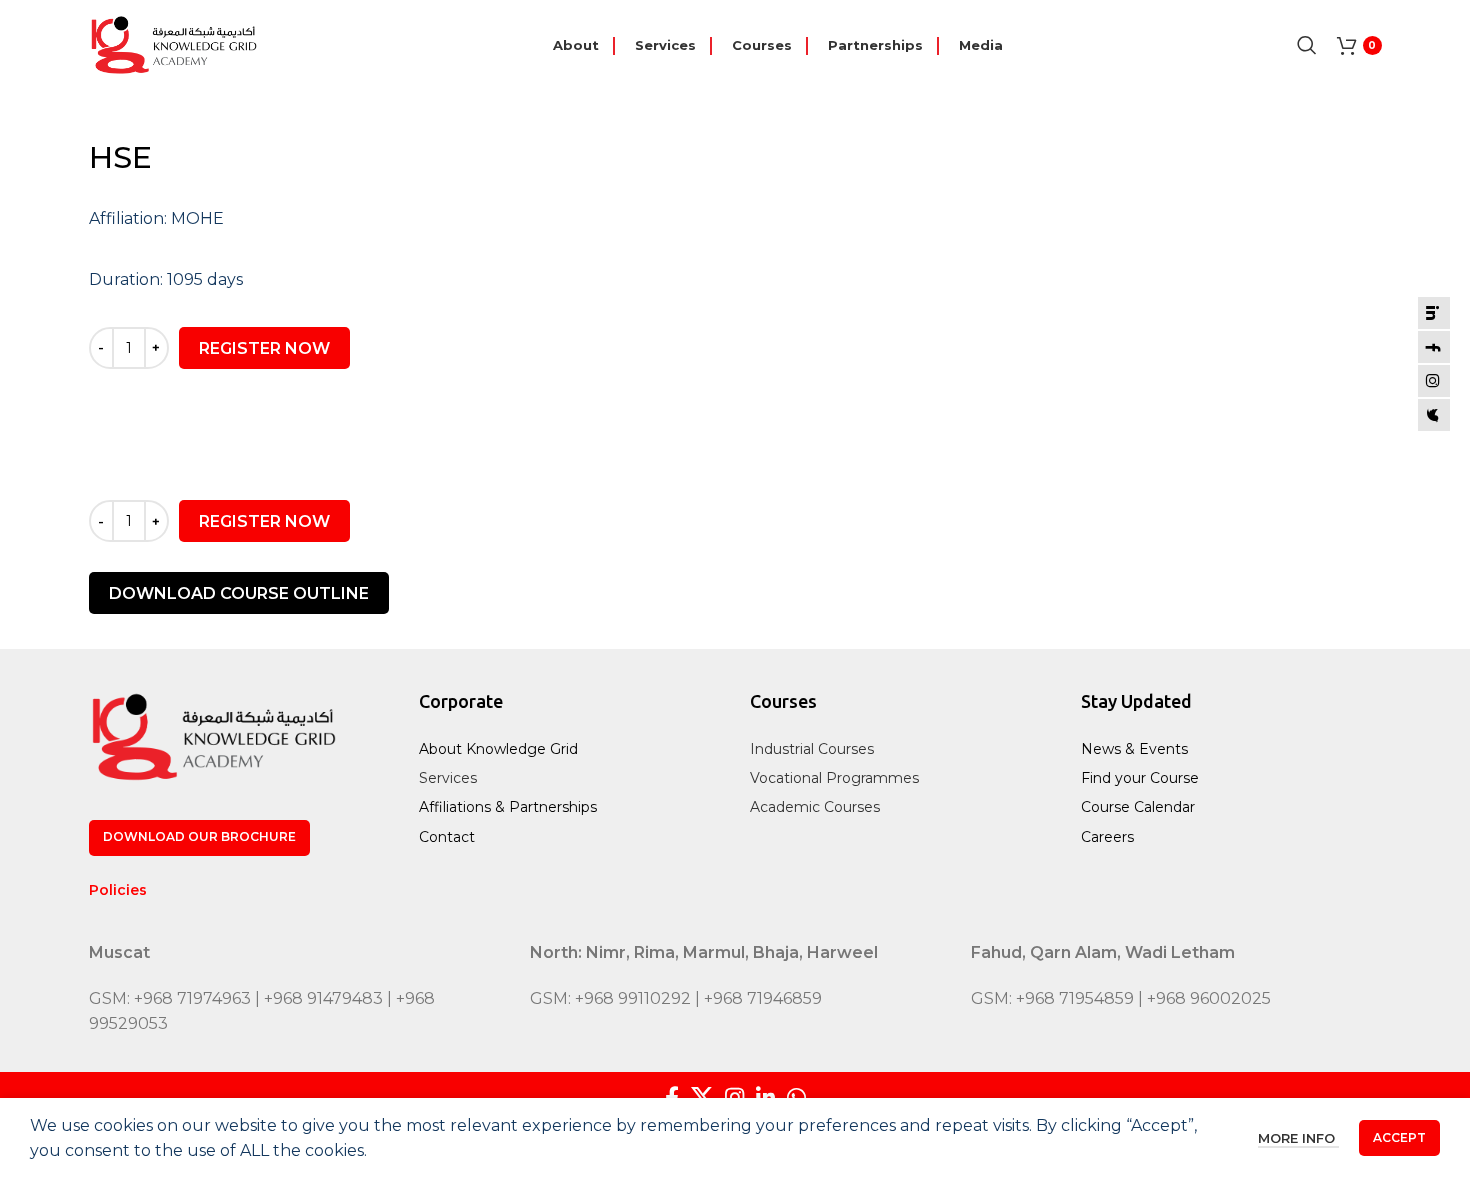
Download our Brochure (199, 836)
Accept (1399, 1137)
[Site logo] (174, 43)
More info (1298, 1139)
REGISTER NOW (264, 348)
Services (448, 778)
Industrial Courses (812, 749)
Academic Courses (815, 807)
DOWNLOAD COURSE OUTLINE (239, 593)
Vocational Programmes (834, 778)
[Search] (1307, 45)
